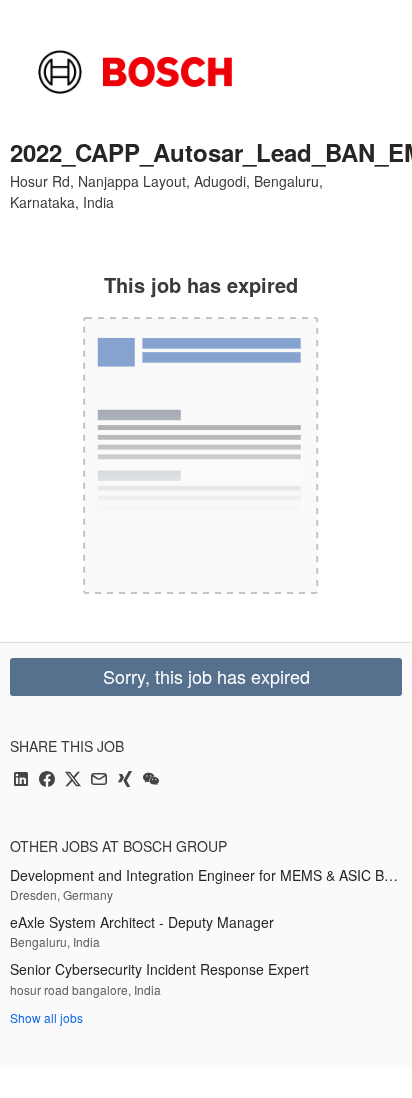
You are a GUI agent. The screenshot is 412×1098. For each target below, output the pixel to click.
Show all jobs (46, 1017)
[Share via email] (99, 780)
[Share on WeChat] (151, 780)
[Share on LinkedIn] (21, 780)
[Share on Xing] (125, 780)
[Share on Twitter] (73, 780)
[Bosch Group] (135, 72)
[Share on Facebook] (47, 780)
